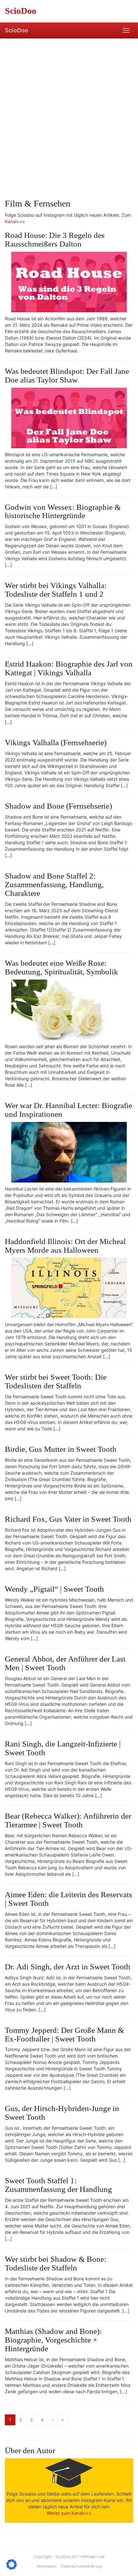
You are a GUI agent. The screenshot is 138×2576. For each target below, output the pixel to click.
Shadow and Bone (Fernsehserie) (58, 806)
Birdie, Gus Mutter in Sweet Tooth (61, 1449)
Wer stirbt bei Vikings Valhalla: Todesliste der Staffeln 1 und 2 (56, 590)
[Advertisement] (69, 111)
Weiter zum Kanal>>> (69, 2513)
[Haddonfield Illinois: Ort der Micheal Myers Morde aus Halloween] (69, 1288)
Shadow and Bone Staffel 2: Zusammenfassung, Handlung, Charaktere (54, 884)
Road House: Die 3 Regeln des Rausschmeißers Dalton (55, 240)
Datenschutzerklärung (81, 2566)
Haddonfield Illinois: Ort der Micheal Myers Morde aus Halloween (65, 1246)
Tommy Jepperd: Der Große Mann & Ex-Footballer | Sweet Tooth (64, 2034)
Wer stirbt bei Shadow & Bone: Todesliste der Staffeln (56, 2263)
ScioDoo (17, 30)
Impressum (47, 2566)
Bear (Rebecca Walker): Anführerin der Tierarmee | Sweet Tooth (68, 1820)
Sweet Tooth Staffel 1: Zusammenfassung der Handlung (58, 2185)
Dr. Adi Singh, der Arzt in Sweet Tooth (68, 1967)
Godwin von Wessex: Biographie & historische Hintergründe (63, 511)
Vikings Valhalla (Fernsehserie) (56, 742)
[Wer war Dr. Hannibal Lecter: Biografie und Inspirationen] (69, 1152)
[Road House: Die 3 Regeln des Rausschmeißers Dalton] (69, 282)
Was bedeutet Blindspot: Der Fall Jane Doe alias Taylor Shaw (67, 375)
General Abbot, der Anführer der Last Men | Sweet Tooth (65, 1663)
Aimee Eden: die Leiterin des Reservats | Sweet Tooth (69, 1899)
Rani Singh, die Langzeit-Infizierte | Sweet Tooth (63, 1748)
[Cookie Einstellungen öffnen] (12, 2568)
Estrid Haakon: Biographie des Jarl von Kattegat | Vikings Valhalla (69, 668)
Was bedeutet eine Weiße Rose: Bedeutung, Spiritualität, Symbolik (61, 967)
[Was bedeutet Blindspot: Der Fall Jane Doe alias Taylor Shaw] (69, 418)
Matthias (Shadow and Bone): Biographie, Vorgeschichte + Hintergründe (53, 2340)
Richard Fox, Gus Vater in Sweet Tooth (68, 1519)
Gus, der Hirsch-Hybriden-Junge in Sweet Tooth (62, 2113)
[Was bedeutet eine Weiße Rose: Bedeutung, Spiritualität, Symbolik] (69, 1010)
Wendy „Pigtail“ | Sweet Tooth (54, 1589)
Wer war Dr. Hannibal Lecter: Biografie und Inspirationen (69, 1110)
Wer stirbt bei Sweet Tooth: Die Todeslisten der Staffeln (56, 1381)
